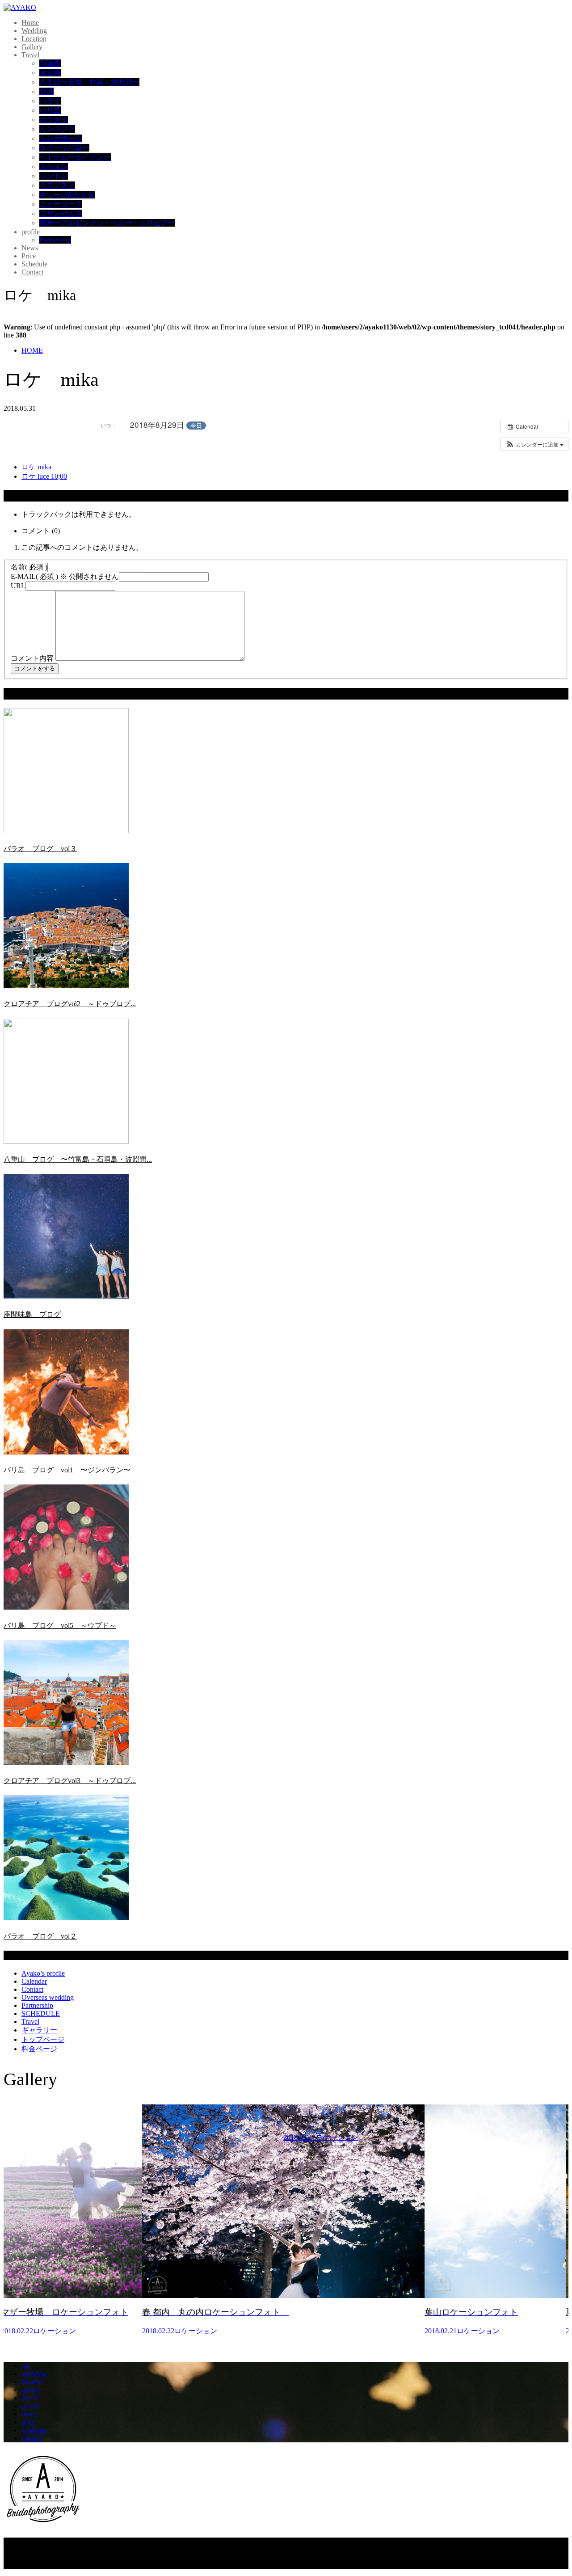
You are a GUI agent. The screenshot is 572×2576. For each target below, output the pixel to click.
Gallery (32, 47)
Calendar (34, 1981)
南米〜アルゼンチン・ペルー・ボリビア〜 (107, 223)
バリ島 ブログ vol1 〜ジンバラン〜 (67, 1470)
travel (29, 2398)
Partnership (55, 240)
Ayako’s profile (43, 1973)
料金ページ (39, 2049)
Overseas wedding (48, 1997)
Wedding (34, 31)
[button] (534, 444)
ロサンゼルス (61, 213)
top (26, 2366)
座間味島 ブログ (32, 1314)
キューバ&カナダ (67, 195)
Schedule (34, 264)
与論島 (50, 63)
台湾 (46, 91)
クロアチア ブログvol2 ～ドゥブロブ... (70, 1004)
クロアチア (57, 185)
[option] (74, 2224)
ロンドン (54, 176)
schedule (34, 2430)
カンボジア (57, 129)
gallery (31, 2390)
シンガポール (61, 138)
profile (31, 232)
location (33, 2382)
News (30, 248)
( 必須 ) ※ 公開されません (65, 576)
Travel (30, 55)
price (28, 2422)
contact (32, 2438)
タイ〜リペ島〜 (64, 148)
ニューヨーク (61, 204)
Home (30, 23)
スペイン (54, 167)
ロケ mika (36, 467)
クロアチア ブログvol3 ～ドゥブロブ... (70, 1781)
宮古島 (50, 73)
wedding (34, 2374)
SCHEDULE (41, 2013)
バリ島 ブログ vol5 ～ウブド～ (60, 1625)
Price (29, 256)
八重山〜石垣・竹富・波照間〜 (89, 82)
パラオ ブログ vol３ (40, 849)
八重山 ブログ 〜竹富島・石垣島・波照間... (78, 1159)
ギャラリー (39, 2030)
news (29, 2414)
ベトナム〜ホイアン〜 (75, 157)
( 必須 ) (29, 567)
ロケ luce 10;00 (44, 476)
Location (34, 39)
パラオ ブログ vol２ (40, 1936)
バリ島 (50, 110)
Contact (32, 272)
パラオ (50, 101)
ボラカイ (54, 120)
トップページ (43, 2039)
